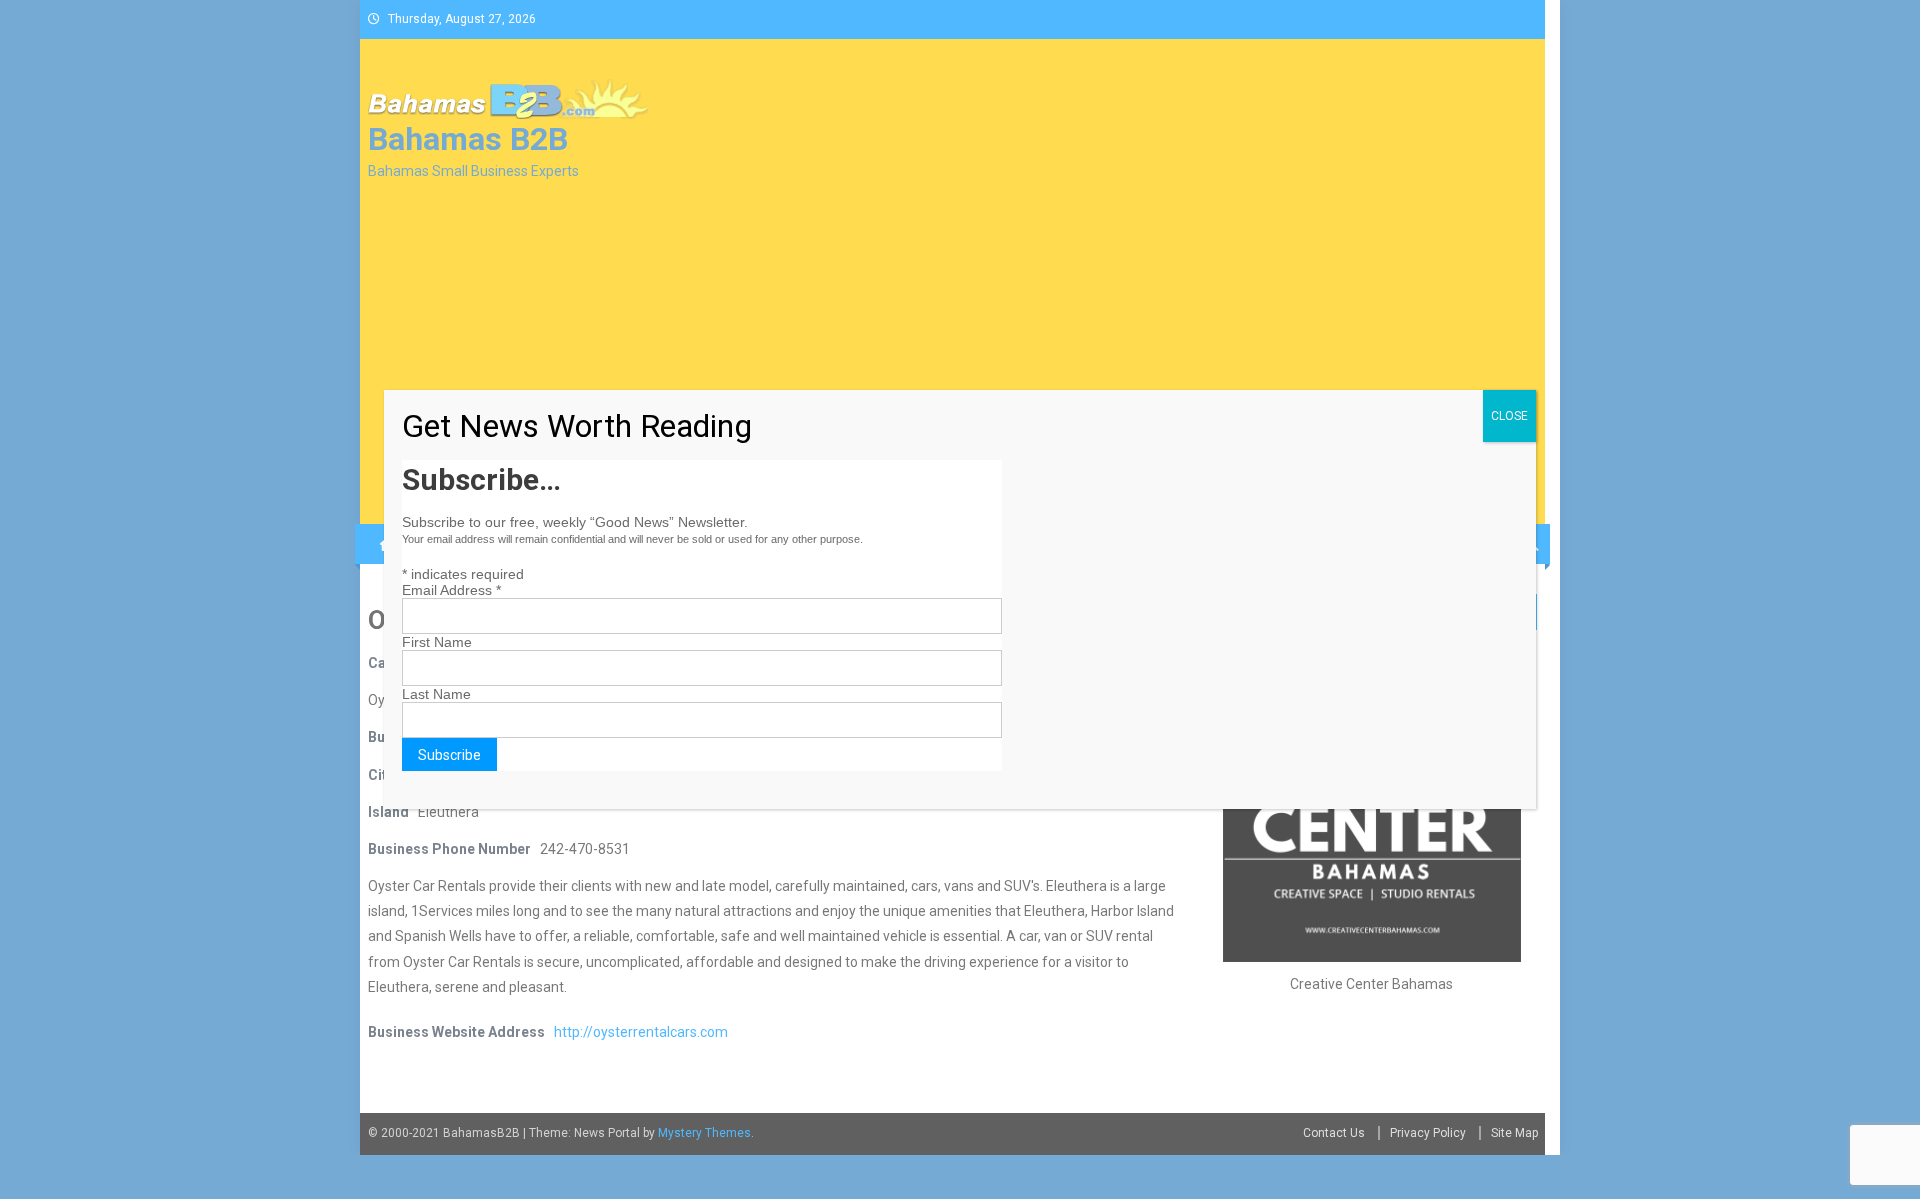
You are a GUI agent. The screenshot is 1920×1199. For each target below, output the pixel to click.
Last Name (436, 694)
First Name (437, 642)
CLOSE (1509, 416)
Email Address (451, 590)
